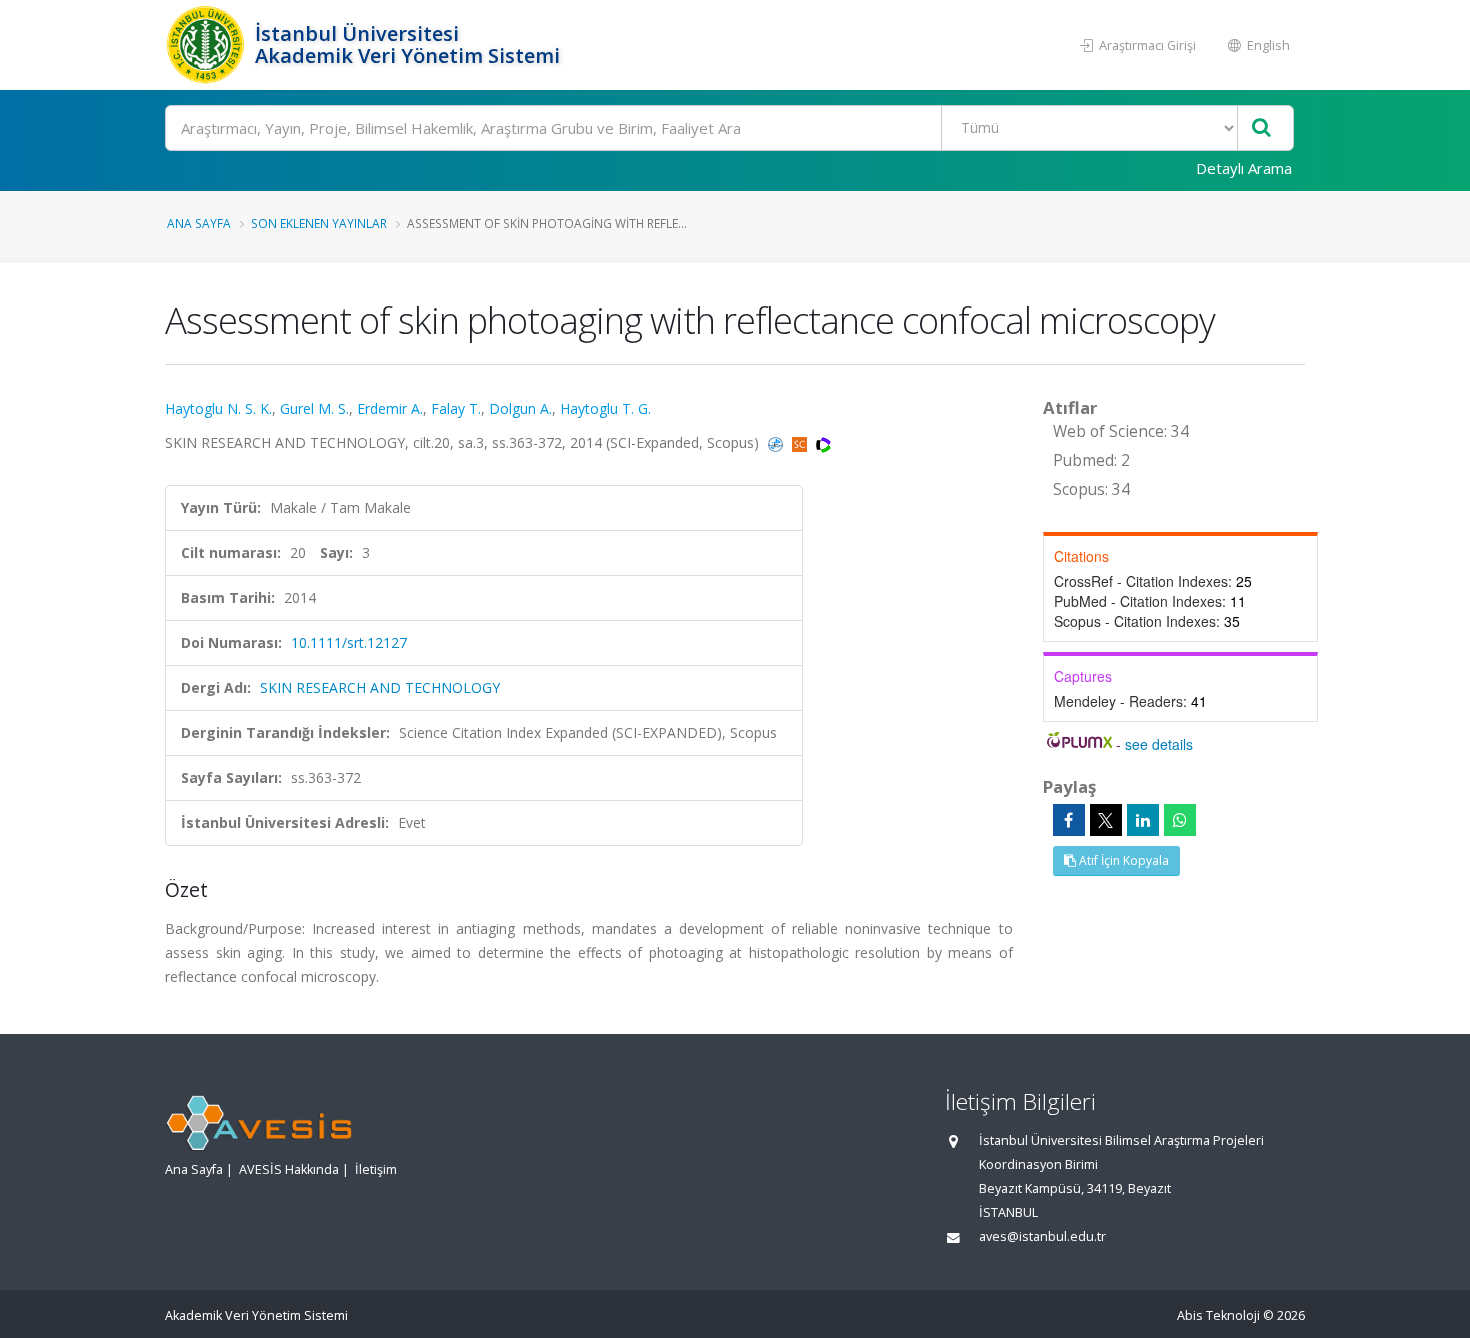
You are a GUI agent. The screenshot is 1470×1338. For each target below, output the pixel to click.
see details (1159, 744)
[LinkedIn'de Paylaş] (1143, 820)
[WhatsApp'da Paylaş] (1180, 820)
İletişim (376, 1169)
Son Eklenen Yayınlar (319, 223)
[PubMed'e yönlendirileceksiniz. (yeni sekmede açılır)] (777, 442)
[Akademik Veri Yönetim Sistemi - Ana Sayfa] (207, 45)
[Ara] (1261, 128)
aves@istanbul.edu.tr (1042, 1236)
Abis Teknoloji (1218, 1315)
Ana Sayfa (199, 223)
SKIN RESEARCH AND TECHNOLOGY (380, 687)
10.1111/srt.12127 (349, 642)
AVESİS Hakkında (289, 1169)
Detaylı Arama (1244, 168)
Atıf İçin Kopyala (1122, 860)
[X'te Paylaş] (1106, 820)
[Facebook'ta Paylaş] (1069, 820)
